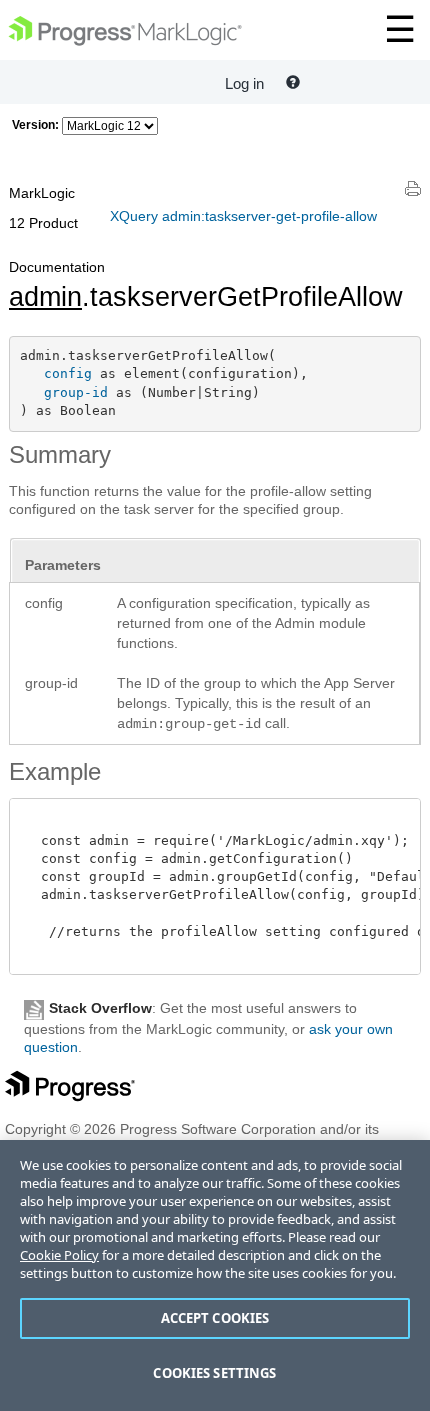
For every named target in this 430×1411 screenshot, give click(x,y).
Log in (244, 83)
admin (45, 297)
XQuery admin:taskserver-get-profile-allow (243, 216)
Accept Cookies (215, 1318)
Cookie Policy (59, 1255)
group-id (76, 392)
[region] (215, 1275)
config (68, 373)
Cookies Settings (214, 1373)
